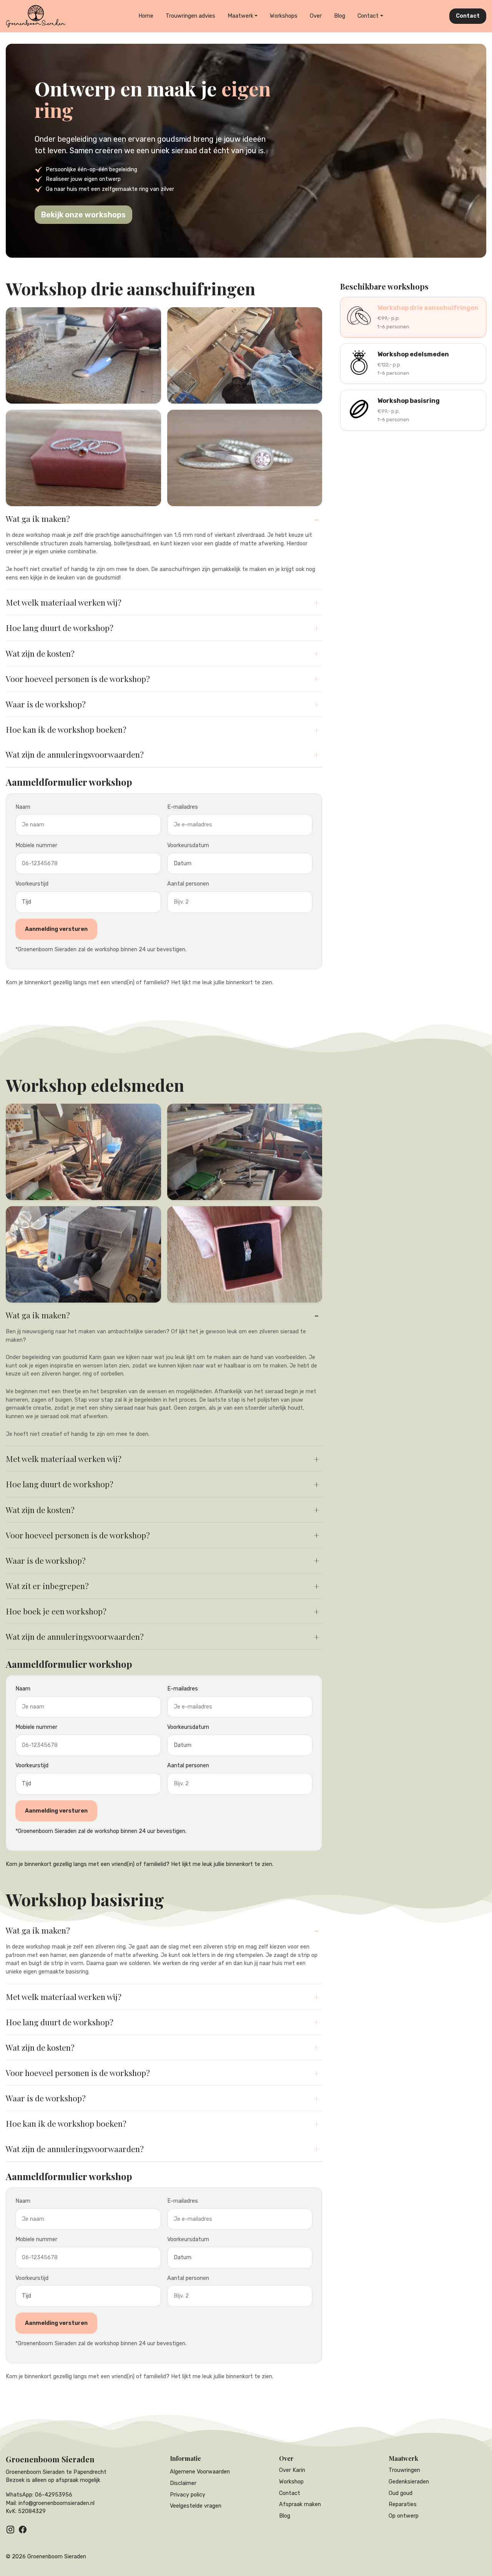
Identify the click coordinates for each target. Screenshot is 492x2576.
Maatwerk (240, 16)
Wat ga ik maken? (38, 518)
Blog (340, 16)
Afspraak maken (300, 2504)
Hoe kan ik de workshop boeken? (66, 729)
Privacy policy (188, 2495)
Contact (368, 16)
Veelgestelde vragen (196, 2506)
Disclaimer (183, 2483)
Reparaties (403, 2504)
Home (146, 16)
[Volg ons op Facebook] (23, 2530)
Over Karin (292, 2470)
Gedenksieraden (409, 2482)
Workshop (291, 2482)
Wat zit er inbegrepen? (47, 1586)
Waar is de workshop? (46, 704)
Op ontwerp (404, 2516)
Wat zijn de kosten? (40, 653)
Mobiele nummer (36, 845)
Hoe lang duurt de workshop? (60, 627)
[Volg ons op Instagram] (10, 2530)
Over (316, 16)
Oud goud (401, 2493)
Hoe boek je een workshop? (56, 1611)
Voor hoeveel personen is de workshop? (78, 679)
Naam (23, 807)
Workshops (284, 16)
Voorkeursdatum (188, 845)
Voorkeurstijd (32, 884)
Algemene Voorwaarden (200, 2472)
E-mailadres (183, 807)
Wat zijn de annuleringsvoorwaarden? (75, 754)
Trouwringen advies (190, 16)
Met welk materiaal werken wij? (64, 602)
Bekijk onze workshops (83, 215)
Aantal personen (188, 884)
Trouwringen (404, 2470)
